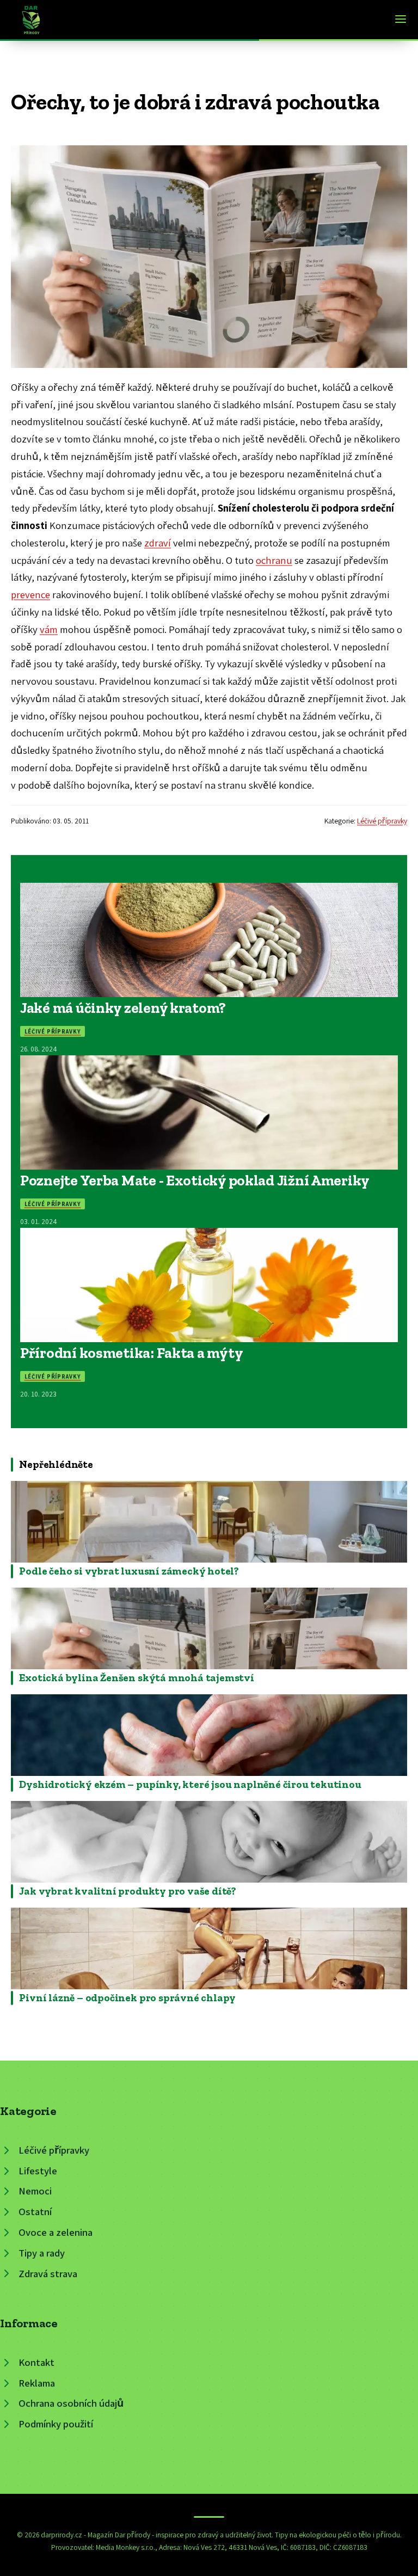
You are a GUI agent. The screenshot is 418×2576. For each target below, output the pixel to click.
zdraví (158, 543)
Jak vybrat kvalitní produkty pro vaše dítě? (128, 1891)
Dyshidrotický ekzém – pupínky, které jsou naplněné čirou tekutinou (190, 1784)
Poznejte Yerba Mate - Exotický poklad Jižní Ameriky (195, 1180)
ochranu (274, 560)
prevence (30, 594)
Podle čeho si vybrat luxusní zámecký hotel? (129, 1571)
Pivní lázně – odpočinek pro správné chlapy (127, 1998)
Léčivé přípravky (382, 821)
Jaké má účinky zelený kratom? (123, 1008)
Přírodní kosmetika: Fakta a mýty (131, 1353)
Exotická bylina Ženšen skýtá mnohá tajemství (137, 1678)
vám (49, 629)
